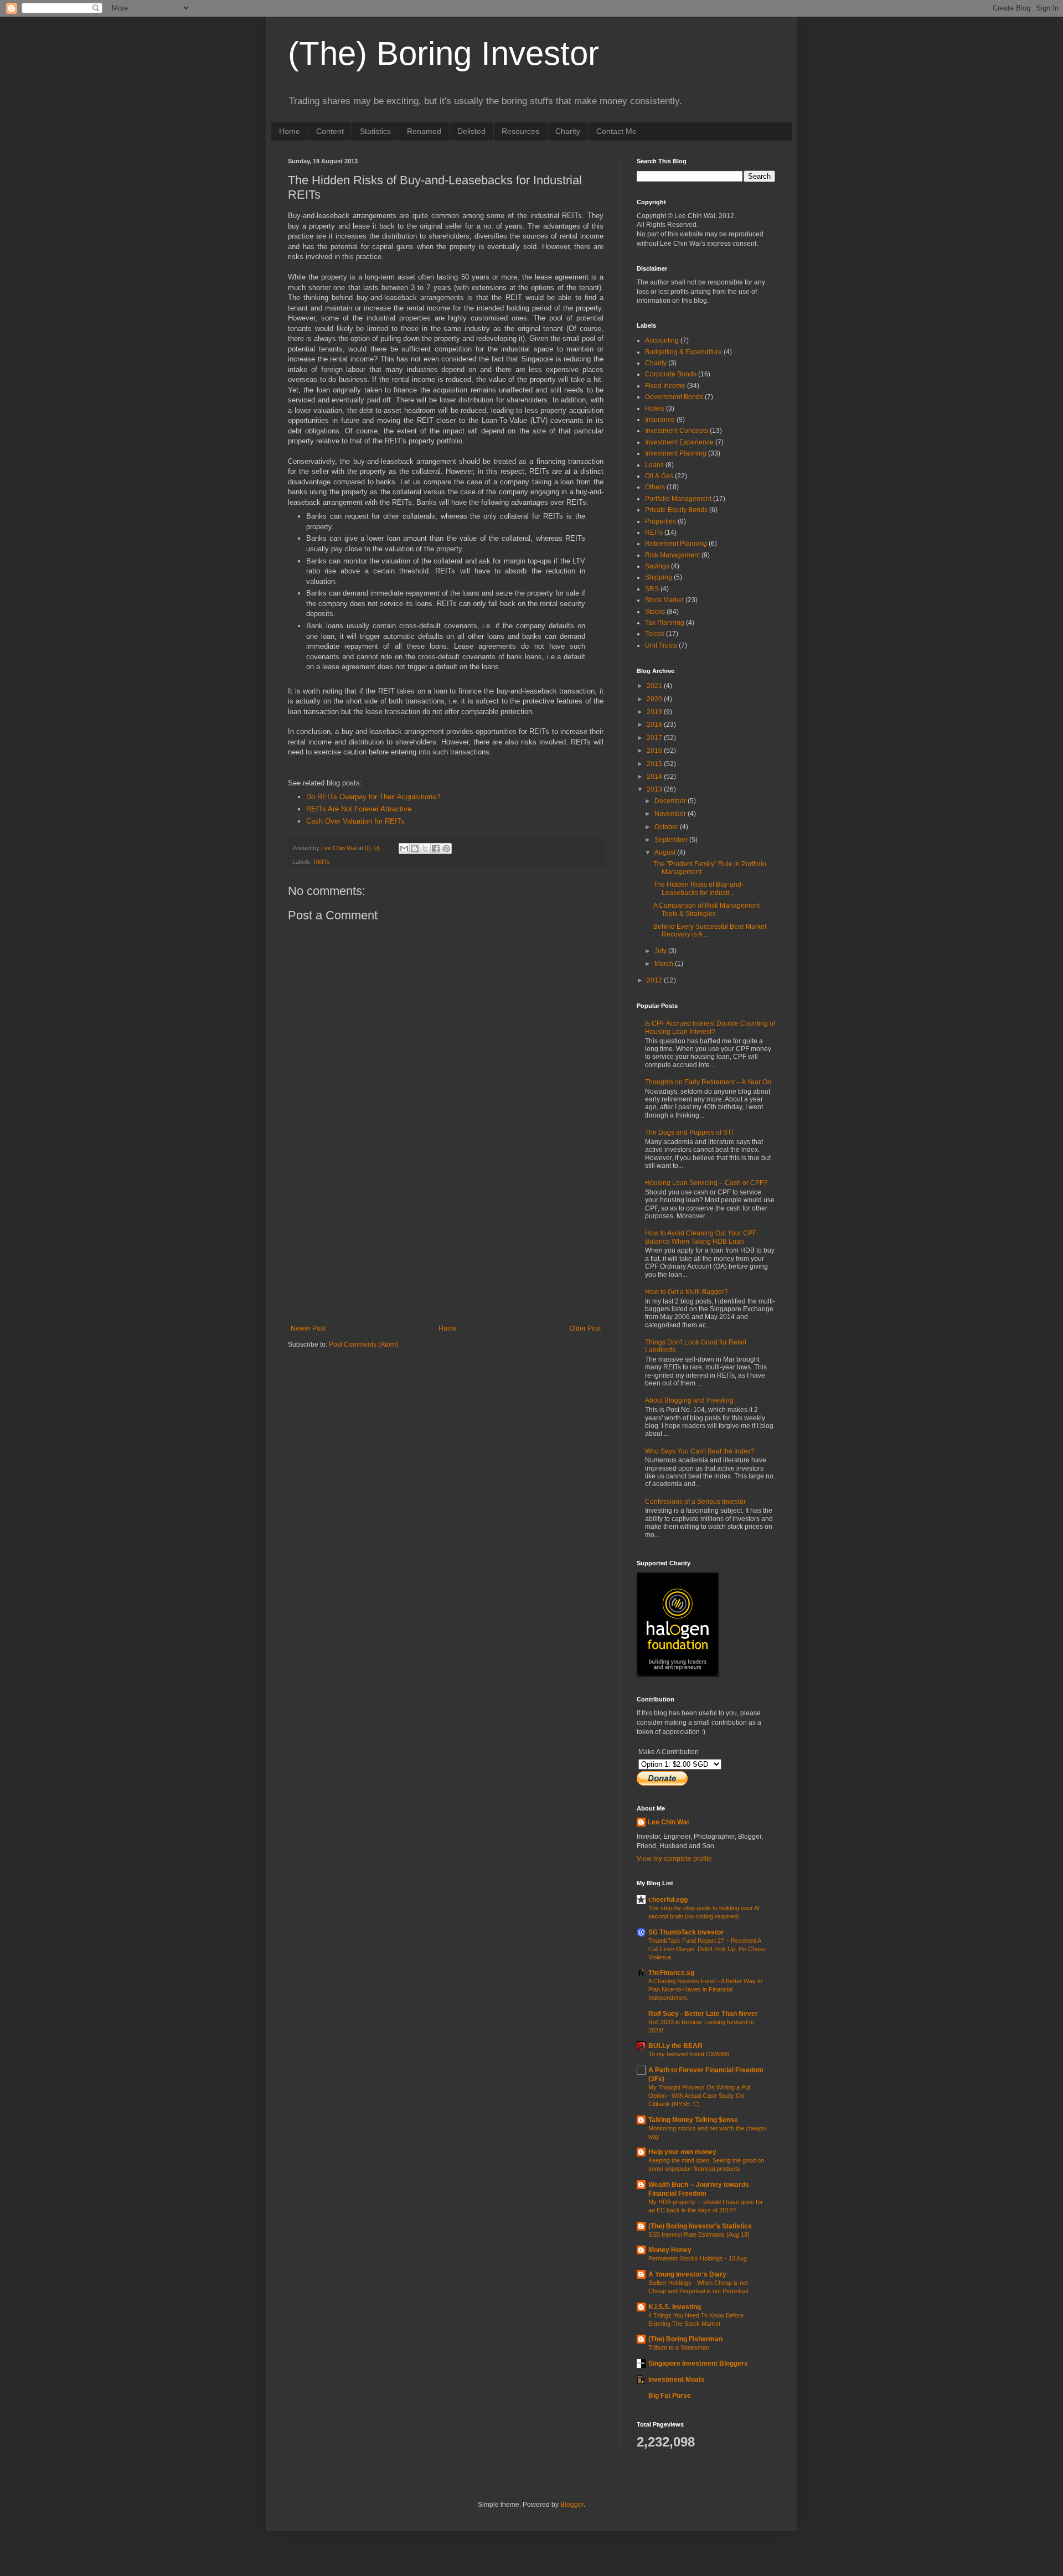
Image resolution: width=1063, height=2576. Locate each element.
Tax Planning (665, 623)
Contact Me (616, 131)
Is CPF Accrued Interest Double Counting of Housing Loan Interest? (710, 1027)
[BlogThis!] (415, 849)
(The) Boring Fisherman (685, 2339)
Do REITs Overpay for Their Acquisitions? (373, 797)
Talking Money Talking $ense (693, 2120)
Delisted (471, 131)
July (661, 951)
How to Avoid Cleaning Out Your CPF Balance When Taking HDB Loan (701, 1237)
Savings (657, 566)
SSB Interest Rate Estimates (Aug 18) (699, 2234)
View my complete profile (674, 1859)
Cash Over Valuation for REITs (355, 821)
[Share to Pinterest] (446, 849)
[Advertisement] (446, 1242)
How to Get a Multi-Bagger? (687, 1292)
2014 (655, 777)
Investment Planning (676, 453)
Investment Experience (679, 442)
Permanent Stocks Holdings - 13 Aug (698, 2258)
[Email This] (404, 849)
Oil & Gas (659, 476)
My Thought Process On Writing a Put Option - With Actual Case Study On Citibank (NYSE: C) (699, 2096)
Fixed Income (665, 386)
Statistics (375, 131)
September (672, 840)
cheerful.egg (668, 1900)
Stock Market (664, 600)
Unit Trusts (661, 645)
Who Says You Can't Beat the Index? (700, 1451)
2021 (655, 686)
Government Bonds (674, 397)
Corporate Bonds (671, 374)
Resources (520, 131)
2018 (655, 725)
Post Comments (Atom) (363, 1344)
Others (655, 487)
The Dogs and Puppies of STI (689, 1132)
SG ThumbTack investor (686, 1932)
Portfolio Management (678, 499)
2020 (655, 699)
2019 (655, 712)
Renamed (424, 131)
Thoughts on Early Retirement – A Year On (708, 1082)
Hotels (655, 408)
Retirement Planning (676, 544)
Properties (660, 521)
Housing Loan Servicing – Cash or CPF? (706, 1183)
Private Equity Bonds (676, 510)
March (665, 964)
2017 (655, 738)
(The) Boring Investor (443, 53)
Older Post (585, 1328)
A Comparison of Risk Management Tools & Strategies (706, 909)
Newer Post (308, 1328)
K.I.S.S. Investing (675, 2307)
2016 (655, 751)
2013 (655, 789)
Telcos (655, 634)
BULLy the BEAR (675, 2046)
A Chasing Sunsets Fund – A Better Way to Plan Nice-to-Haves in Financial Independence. (705, 1989)
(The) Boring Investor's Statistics (700, 2226)
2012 (655, 980)
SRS (652, 589)
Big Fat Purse (670, 2396)
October (667, 827)
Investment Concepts (677, 431)
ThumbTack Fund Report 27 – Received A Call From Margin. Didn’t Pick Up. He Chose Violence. (707, 1949)
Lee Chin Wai (668, 1822)
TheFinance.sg (671, 1973)
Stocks (655, 612)
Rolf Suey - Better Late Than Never (703, 2014)
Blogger (572, 2505)
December (671, 801)
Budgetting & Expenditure (683, 352)
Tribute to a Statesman (679, 2347)
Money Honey (670, 2250)
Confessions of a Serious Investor (695, 1502)
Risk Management (672, 555)
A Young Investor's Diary (687, 2274)
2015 (655, 764)
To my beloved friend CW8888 (689, 2054)
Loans (654, 465)
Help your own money (682, 2152)
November (671, 814)
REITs (322, 862)
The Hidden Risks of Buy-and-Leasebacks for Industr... (698, 888)
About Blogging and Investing (689, 1400)
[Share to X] (425, 849)
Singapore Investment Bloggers (698, 2363)
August (666, 852)
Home (290, 131)
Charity (568, 131)
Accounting (662, 340)
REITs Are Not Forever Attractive (359, 809)
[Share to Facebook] (436, 849)
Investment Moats (677, 2380)
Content (330, 131)
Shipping (659, 577)
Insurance (660, 420)
